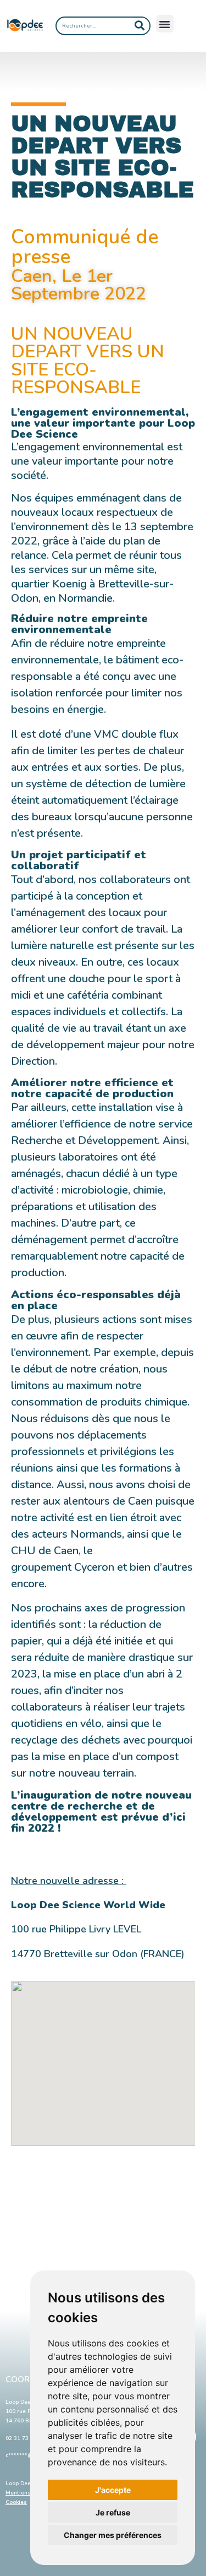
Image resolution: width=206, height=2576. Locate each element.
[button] (165, 24)
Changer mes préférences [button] (113, 2535)
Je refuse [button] (113, 2512)
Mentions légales (29, 2493)
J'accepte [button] (113, 2490)
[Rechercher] (140, 26)
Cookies (16, 2502)
